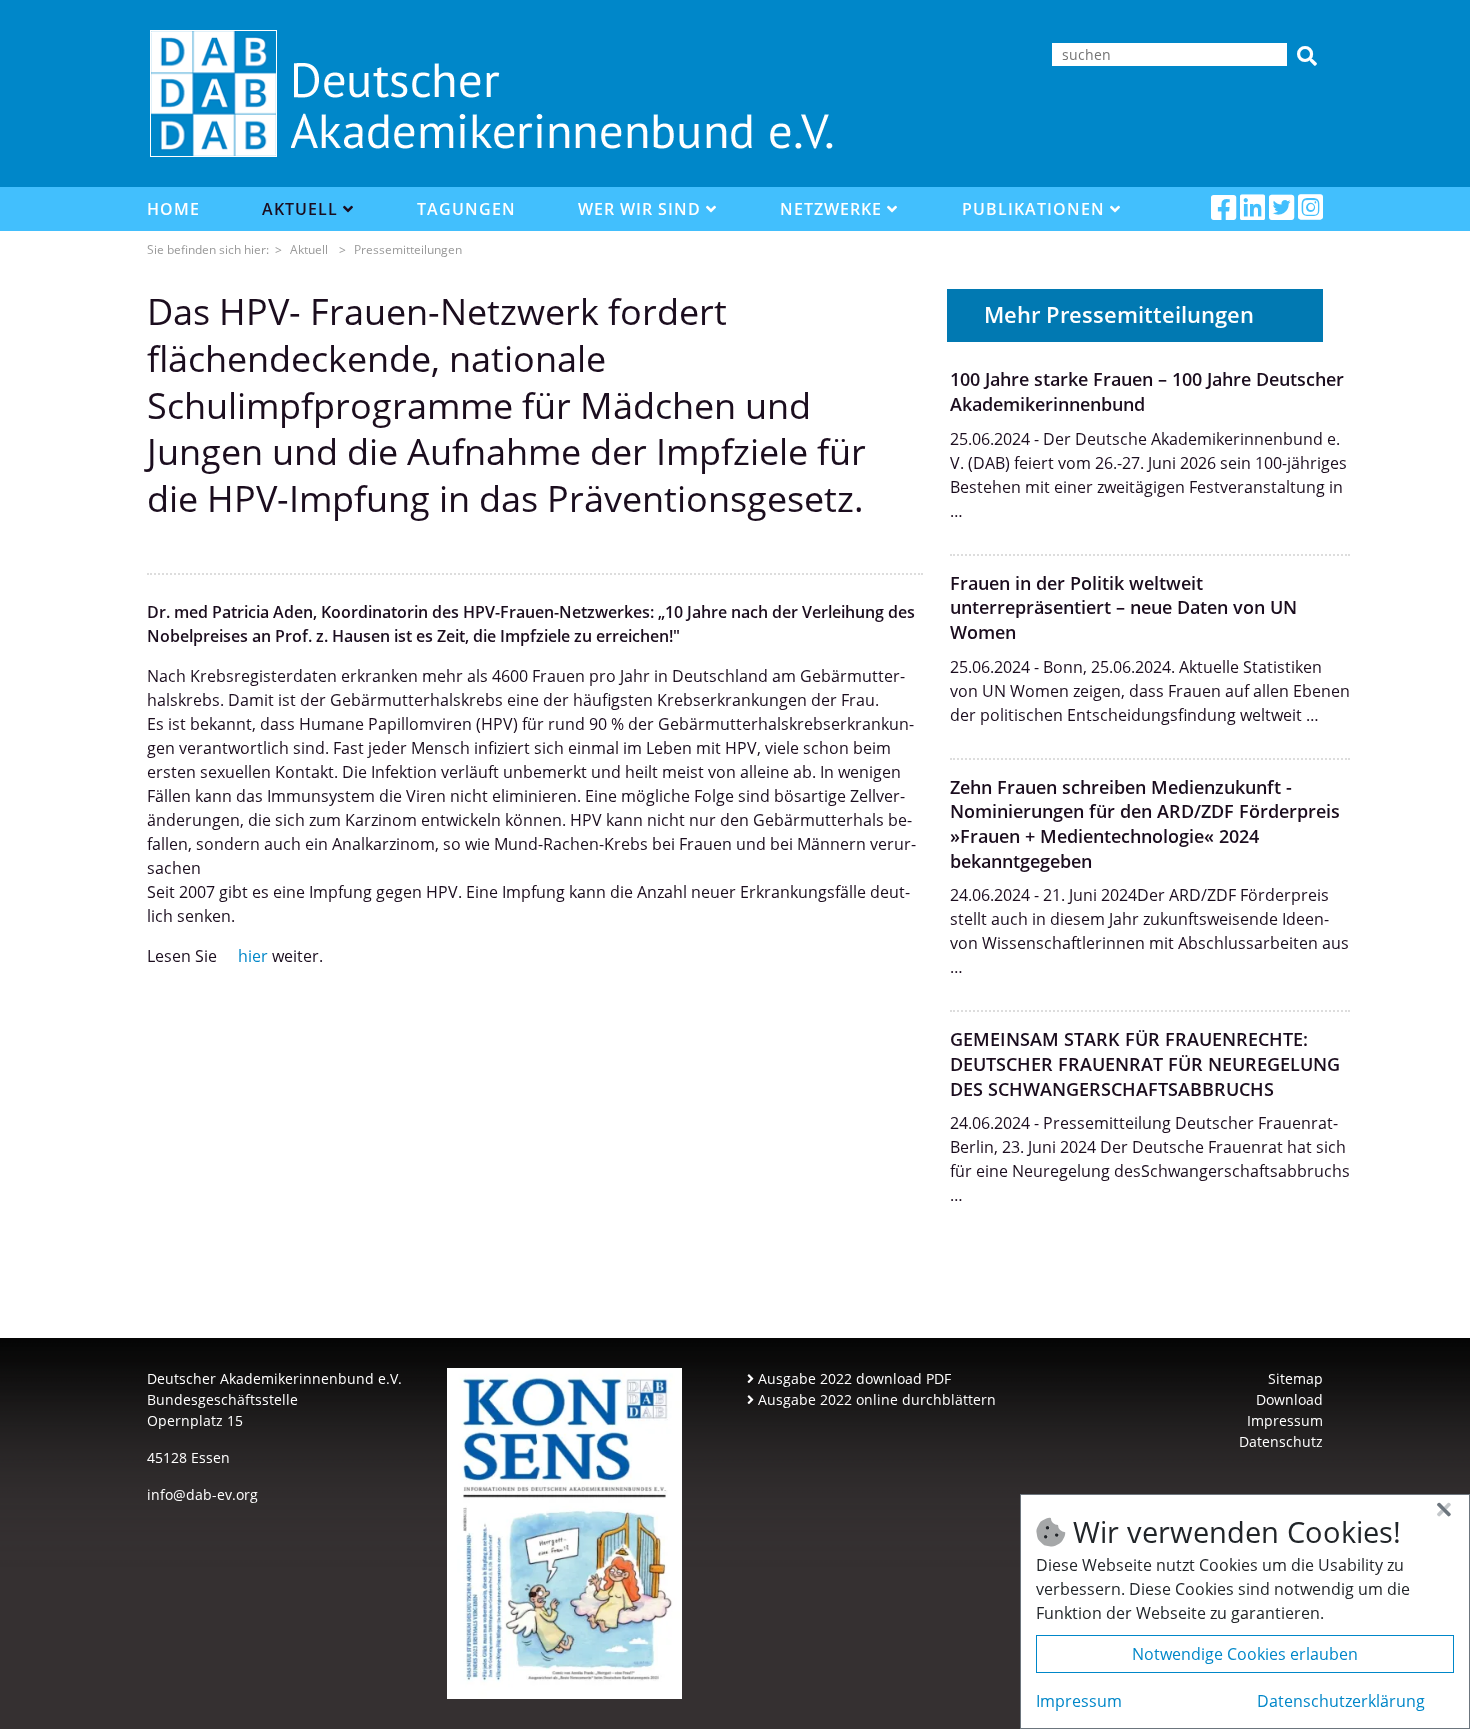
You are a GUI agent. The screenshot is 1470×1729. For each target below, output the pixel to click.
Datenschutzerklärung (1341, 1701)
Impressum (1285, 1420)
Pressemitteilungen (408, 249)
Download (1289, 1399)
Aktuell (302, 209)
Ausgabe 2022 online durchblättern (875, 1399)
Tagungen (466, 209)
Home (173, 209)
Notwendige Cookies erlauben (1245, 1654)
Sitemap (1295, 1378)
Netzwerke (833, 209)
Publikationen (1036, 209)
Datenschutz (1281, 1441)
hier (253, 956)
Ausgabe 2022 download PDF (852, 1378)
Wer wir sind (642, 209)
